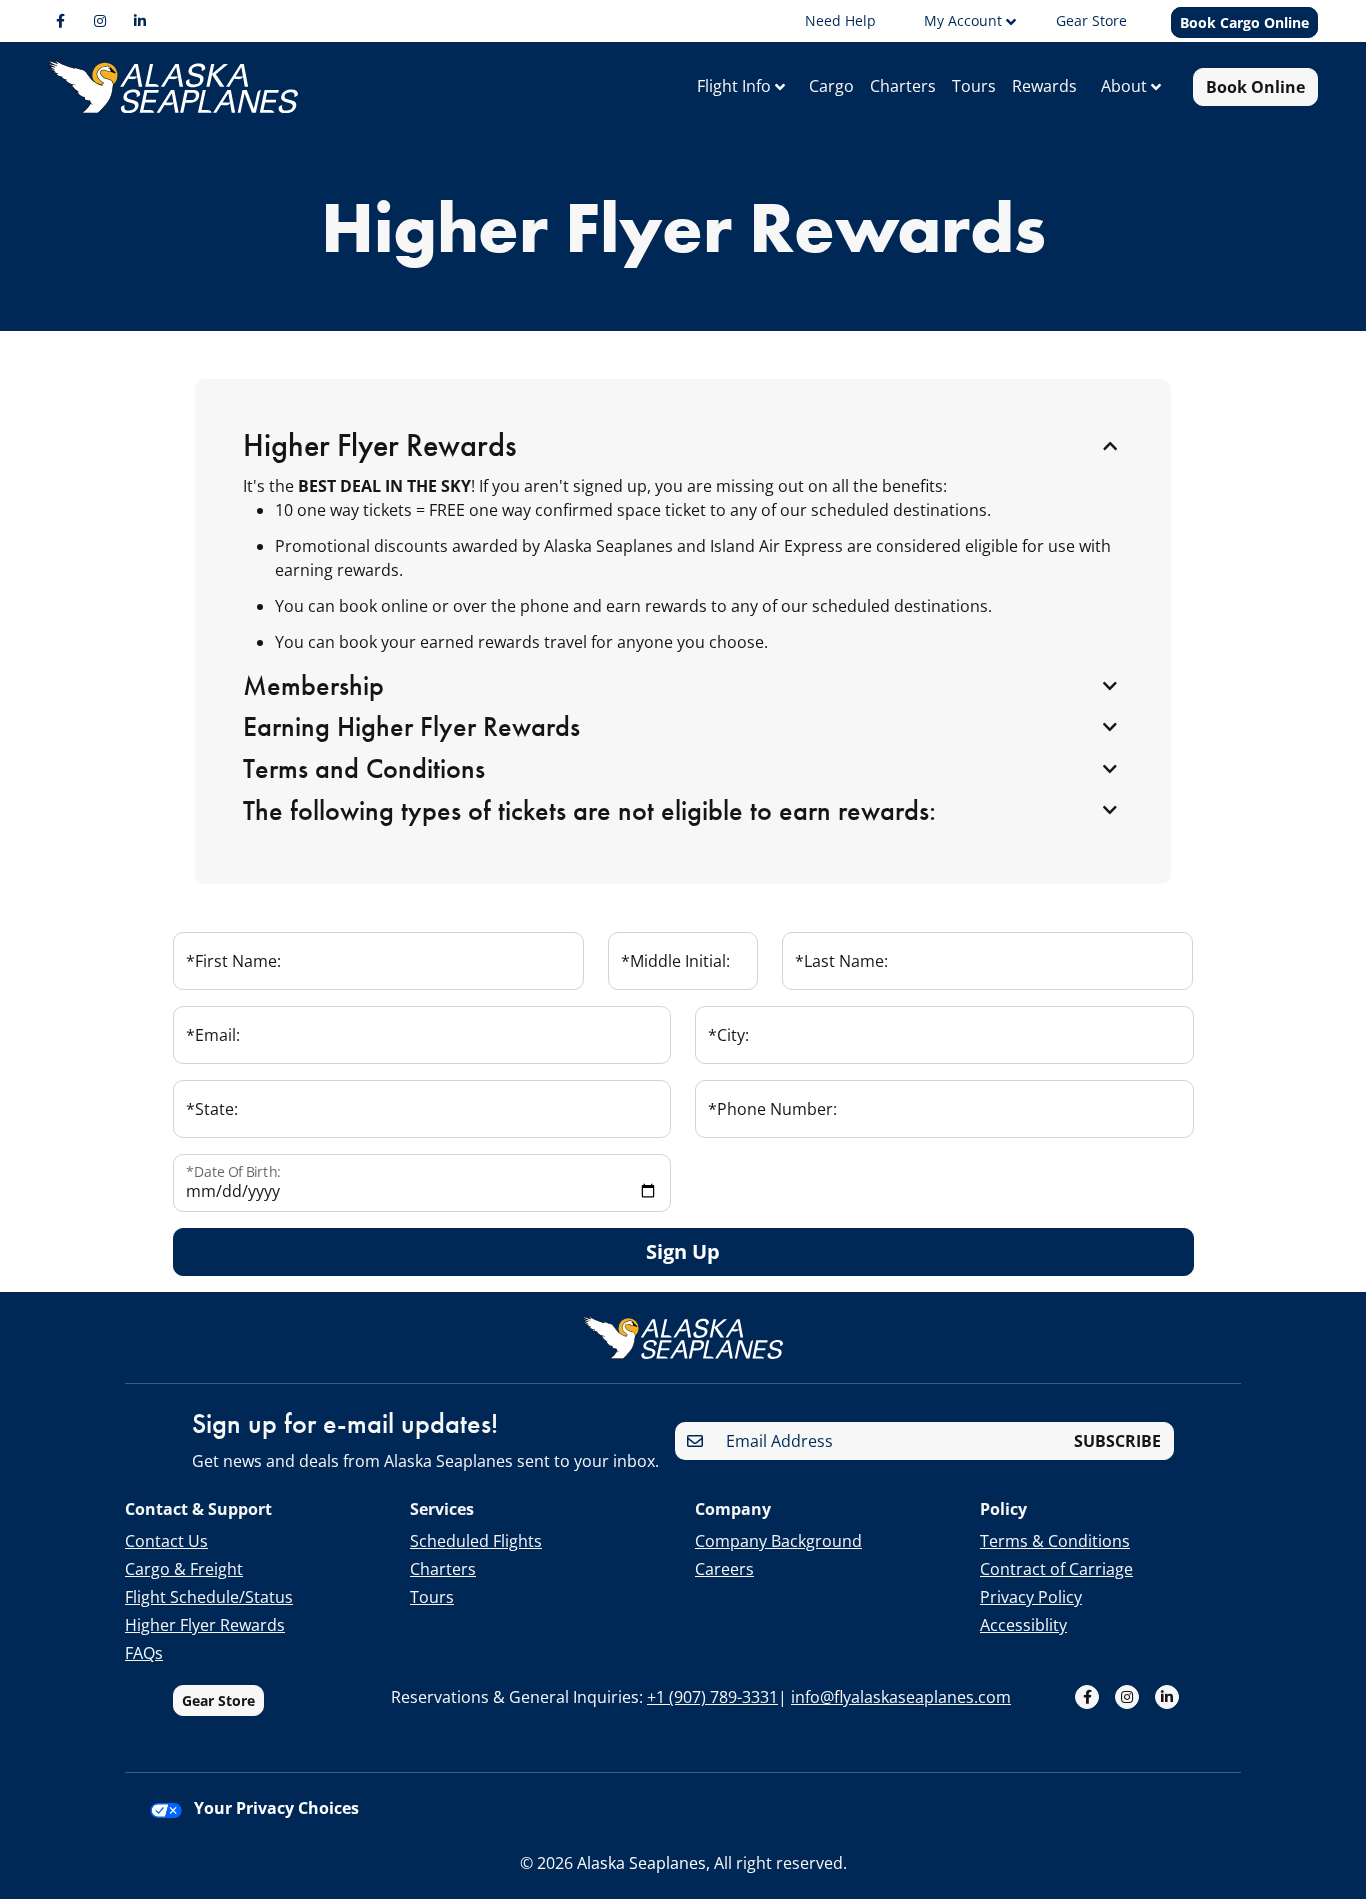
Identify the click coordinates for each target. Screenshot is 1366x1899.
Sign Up (683, 1251)
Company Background (778, 1541)
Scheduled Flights (476, 1541)
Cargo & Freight (184, 1569)
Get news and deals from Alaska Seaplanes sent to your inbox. (425, 1461)
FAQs (144, 1653)
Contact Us (166, 1541)
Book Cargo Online (1244, 22)
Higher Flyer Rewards (205, 1625)
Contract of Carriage (1056, 1569)
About (1126, 86)
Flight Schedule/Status (209, 1597)
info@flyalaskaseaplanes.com (901, 1697)
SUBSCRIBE (1117, 1441)
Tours (974, 86)
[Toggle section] (1110, 447)
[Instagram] (100, 21)
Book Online (1255, 87)
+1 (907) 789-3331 (712, 1697)
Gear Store (218, 1700)
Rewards (1044, 86)
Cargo (831, 86)
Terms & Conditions (1055, 1541)
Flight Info (736, 86)
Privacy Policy (1031, 1597)
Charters (903, 86)
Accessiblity (1023, 1625)
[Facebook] (60, 21)
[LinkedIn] (140, 21)
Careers (724, 1569)
